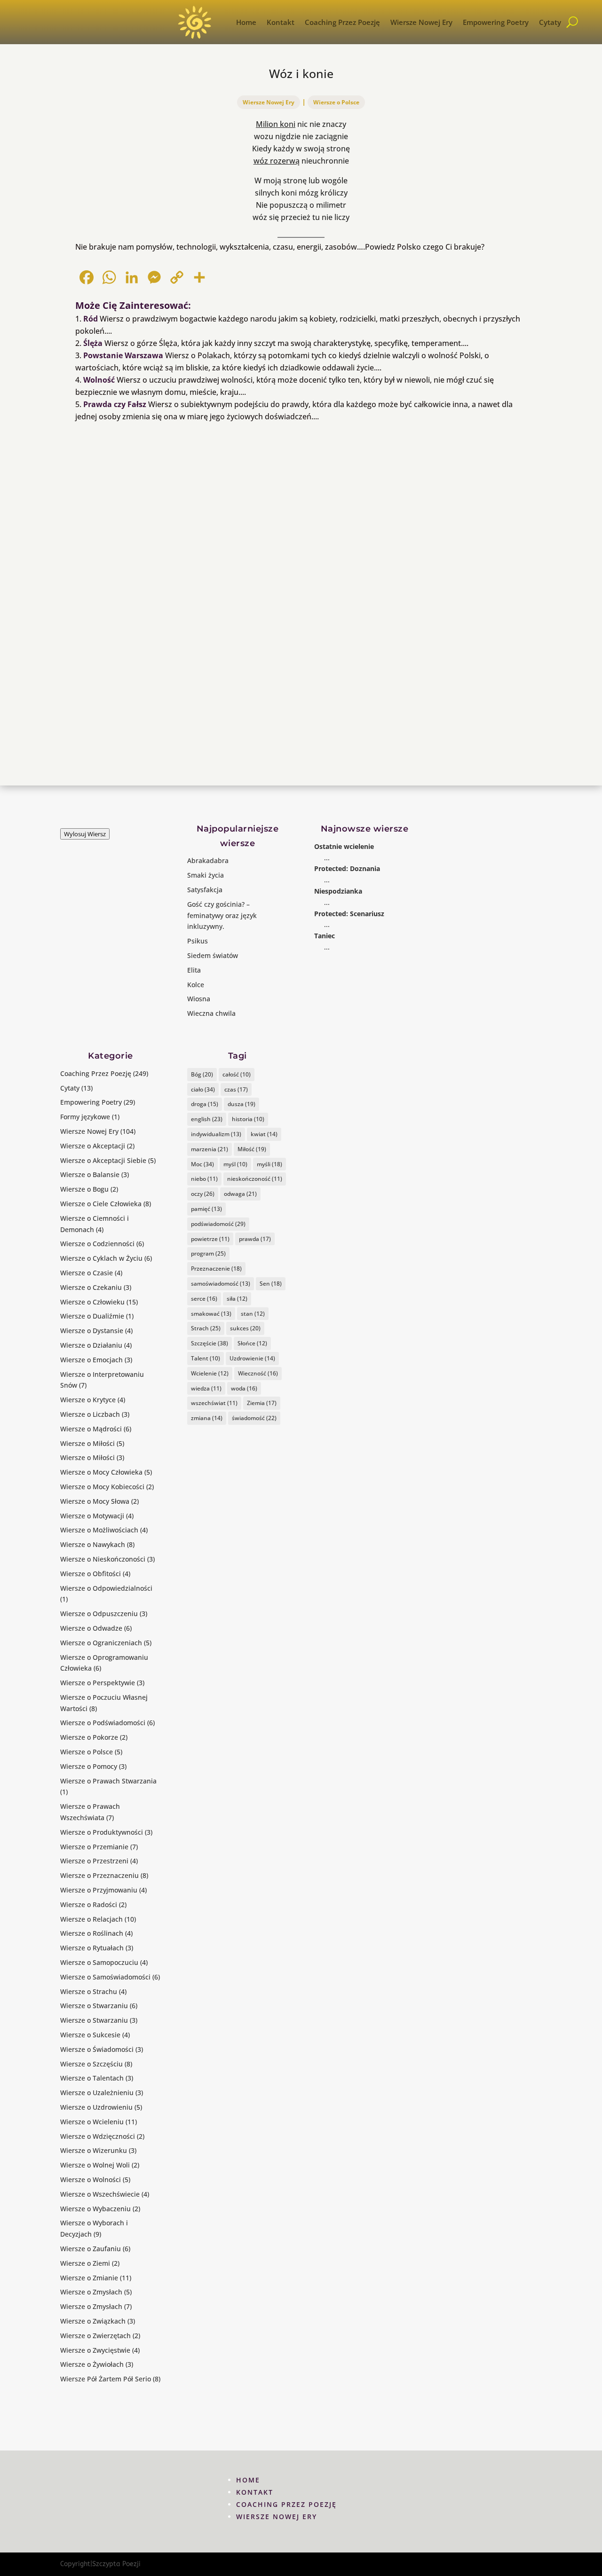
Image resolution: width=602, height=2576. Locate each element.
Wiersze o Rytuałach (92, 1948)
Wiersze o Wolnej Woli (95, 2165)
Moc (202, 1164)
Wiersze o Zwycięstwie (95, 2350)
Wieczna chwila (211, 1013)
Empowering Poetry (496, 22)
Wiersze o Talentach (92, 2078)
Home (246, 22)
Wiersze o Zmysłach (91, 2292)
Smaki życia (206, 875)
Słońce (252, 1343)
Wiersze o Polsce (336, 102)
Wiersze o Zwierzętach (95, 2336)
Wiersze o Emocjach (91, 1360)
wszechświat (214, 1403)
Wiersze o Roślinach (92, 1933)
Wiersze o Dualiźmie (92, 1316)
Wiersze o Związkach (93, 2321)
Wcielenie (210, 1373)
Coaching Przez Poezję (342, 22)
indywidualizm (216, 1134)
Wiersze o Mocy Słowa (95, 1501)
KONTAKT (255, 2492)
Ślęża (93, 343)
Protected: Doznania (347, 868)
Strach (206, 1328)
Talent (206, 1358)
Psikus (198, 941)
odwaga (240, 1194)
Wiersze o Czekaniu (91, 1287)
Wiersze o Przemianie (94, 1847)
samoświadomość (221, 1284)
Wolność (99, 380)
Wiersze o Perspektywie (98, 1683)
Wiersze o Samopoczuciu (99, 1962)
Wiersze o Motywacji (92, 1516)
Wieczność (258, 1373)
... (327, 858)
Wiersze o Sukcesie (90, 2035)
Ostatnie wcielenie (344, 846)
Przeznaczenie (216, 1268)
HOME (248, 2480)
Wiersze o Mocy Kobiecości (102, 1487)
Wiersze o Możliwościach (99, 1530)
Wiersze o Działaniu (91, 1345)
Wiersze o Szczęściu (91, 2064)
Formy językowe (85, 1117)
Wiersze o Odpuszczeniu (99, 1614)
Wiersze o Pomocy (89, 1766)
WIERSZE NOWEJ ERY (277, 2517)
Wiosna (199, 999)
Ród (91, 319)
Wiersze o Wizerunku (94, 2150)
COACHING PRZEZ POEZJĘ (286, 2504)
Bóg (202, 1074)
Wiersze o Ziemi (85, 2263)
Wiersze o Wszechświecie (100, 2194)
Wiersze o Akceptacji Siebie (103, 1160)
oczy (203, 1194)
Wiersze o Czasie (87, 1273)
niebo (204, 1179)
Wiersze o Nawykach (93, 1544)
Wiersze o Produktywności (102, 1832)
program (208, 1253)
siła (237, 1299)
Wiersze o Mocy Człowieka (101, 1472)
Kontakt (281, 22)
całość (237, 1074)
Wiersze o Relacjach (91, 1919)
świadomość (254, 1418)
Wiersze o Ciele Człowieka (101, 1204)
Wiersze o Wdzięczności (98, 2136)
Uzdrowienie (252, 1358)
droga (205, 1104)
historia (248, 1119)
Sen (271, 1284)
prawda (255, 1239)
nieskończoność (255, 1179)
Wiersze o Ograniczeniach (101, 1643)
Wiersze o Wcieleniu (92, 2122)
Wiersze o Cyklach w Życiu (101, 1258)
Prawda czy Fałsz (115, 404)
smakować (211, 1314)
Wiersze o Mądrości (91, 1429)
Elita (194, 970)
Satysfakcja (205, 890)
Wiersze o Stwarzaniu (94, 2006)
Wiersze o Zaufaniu (91, 2249)
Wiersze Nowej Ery (421, 22)
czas (236, 1089)
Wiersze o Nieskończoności (103, 1559)
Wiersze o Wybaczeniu (95, 2209)
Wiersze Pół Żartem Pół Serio (106, 2379)
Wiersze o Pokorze (89, 1737)
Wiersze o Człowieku (92, 1302)
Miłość (252, 1149)
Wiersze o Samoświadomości (105, 1977)
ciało (203, 1089)
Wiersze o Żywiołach (92, 2364)
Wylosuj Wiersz (85, 834)
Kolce (196, 985)
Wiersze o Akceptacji (93, 1146)
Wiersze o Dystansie (92, 1331)
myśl (235, 1164)
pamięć (206, 1209)
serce (204, 1299)
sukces (245, 1328)
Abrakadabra (208, 860)
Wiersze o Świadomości (97, 2049)
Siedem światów (213, 955)
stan (253, 1314)
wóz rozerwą (277, 161)
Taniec (325, 936)
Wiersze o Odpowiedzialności (106, 1588)
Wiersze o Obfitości (91, 1574)
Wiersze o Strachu (89, 1991)
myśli (269, 1164)
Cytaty (550, 22)
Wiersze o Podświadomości (103, 1723)
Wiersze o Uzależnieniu (97, 2093)
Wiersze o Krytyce (88, 1400)
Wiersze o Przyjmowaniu (99, 1890)
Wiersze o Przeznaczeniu (99, 1875)
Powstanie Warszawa (123, 355)
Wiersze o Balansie (90, 1174)
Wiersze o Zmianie (89, 2278)
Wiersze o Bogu (84, 1189)
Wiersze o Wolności (91, 2179)
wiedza (206, 1388)
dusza (242, 1104)
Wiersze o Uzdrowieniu (96, 2107)
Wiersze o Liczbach (90, 1414)
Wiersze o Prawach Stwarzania (108, 1781)
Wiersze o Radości (89, 1905)
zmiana (207, 1418)
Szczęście (210, 1343)
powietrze (210, 1239)
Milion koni (276, 124)
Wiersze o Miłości (87, 1443)
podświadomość (218, 1224)
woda (244, 1388)
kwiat (264, 1134)
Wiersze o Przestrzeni (94, 1861)
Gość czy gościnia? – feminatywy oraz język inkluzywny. (222, 915)
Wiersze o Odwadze (91, 1628)
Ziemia (262, 1403)
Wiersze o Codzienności (97, 1244)
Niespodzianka (338, 891)
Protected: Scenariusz (349, 914)
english (207, 1119)
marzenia (210, 1149)
